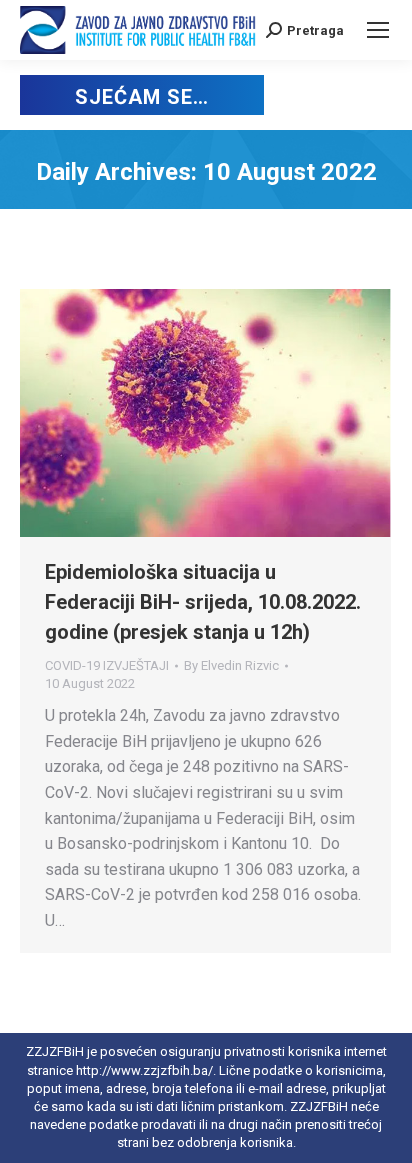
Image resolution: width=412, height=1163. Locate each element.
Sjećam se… (141, 97)
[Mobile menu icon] (378, 30)
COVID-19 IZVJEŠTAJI (107, 665)
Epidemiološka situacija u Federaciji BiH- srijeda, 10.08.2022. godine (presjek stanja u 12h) (203, 602)
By (231, 665)
